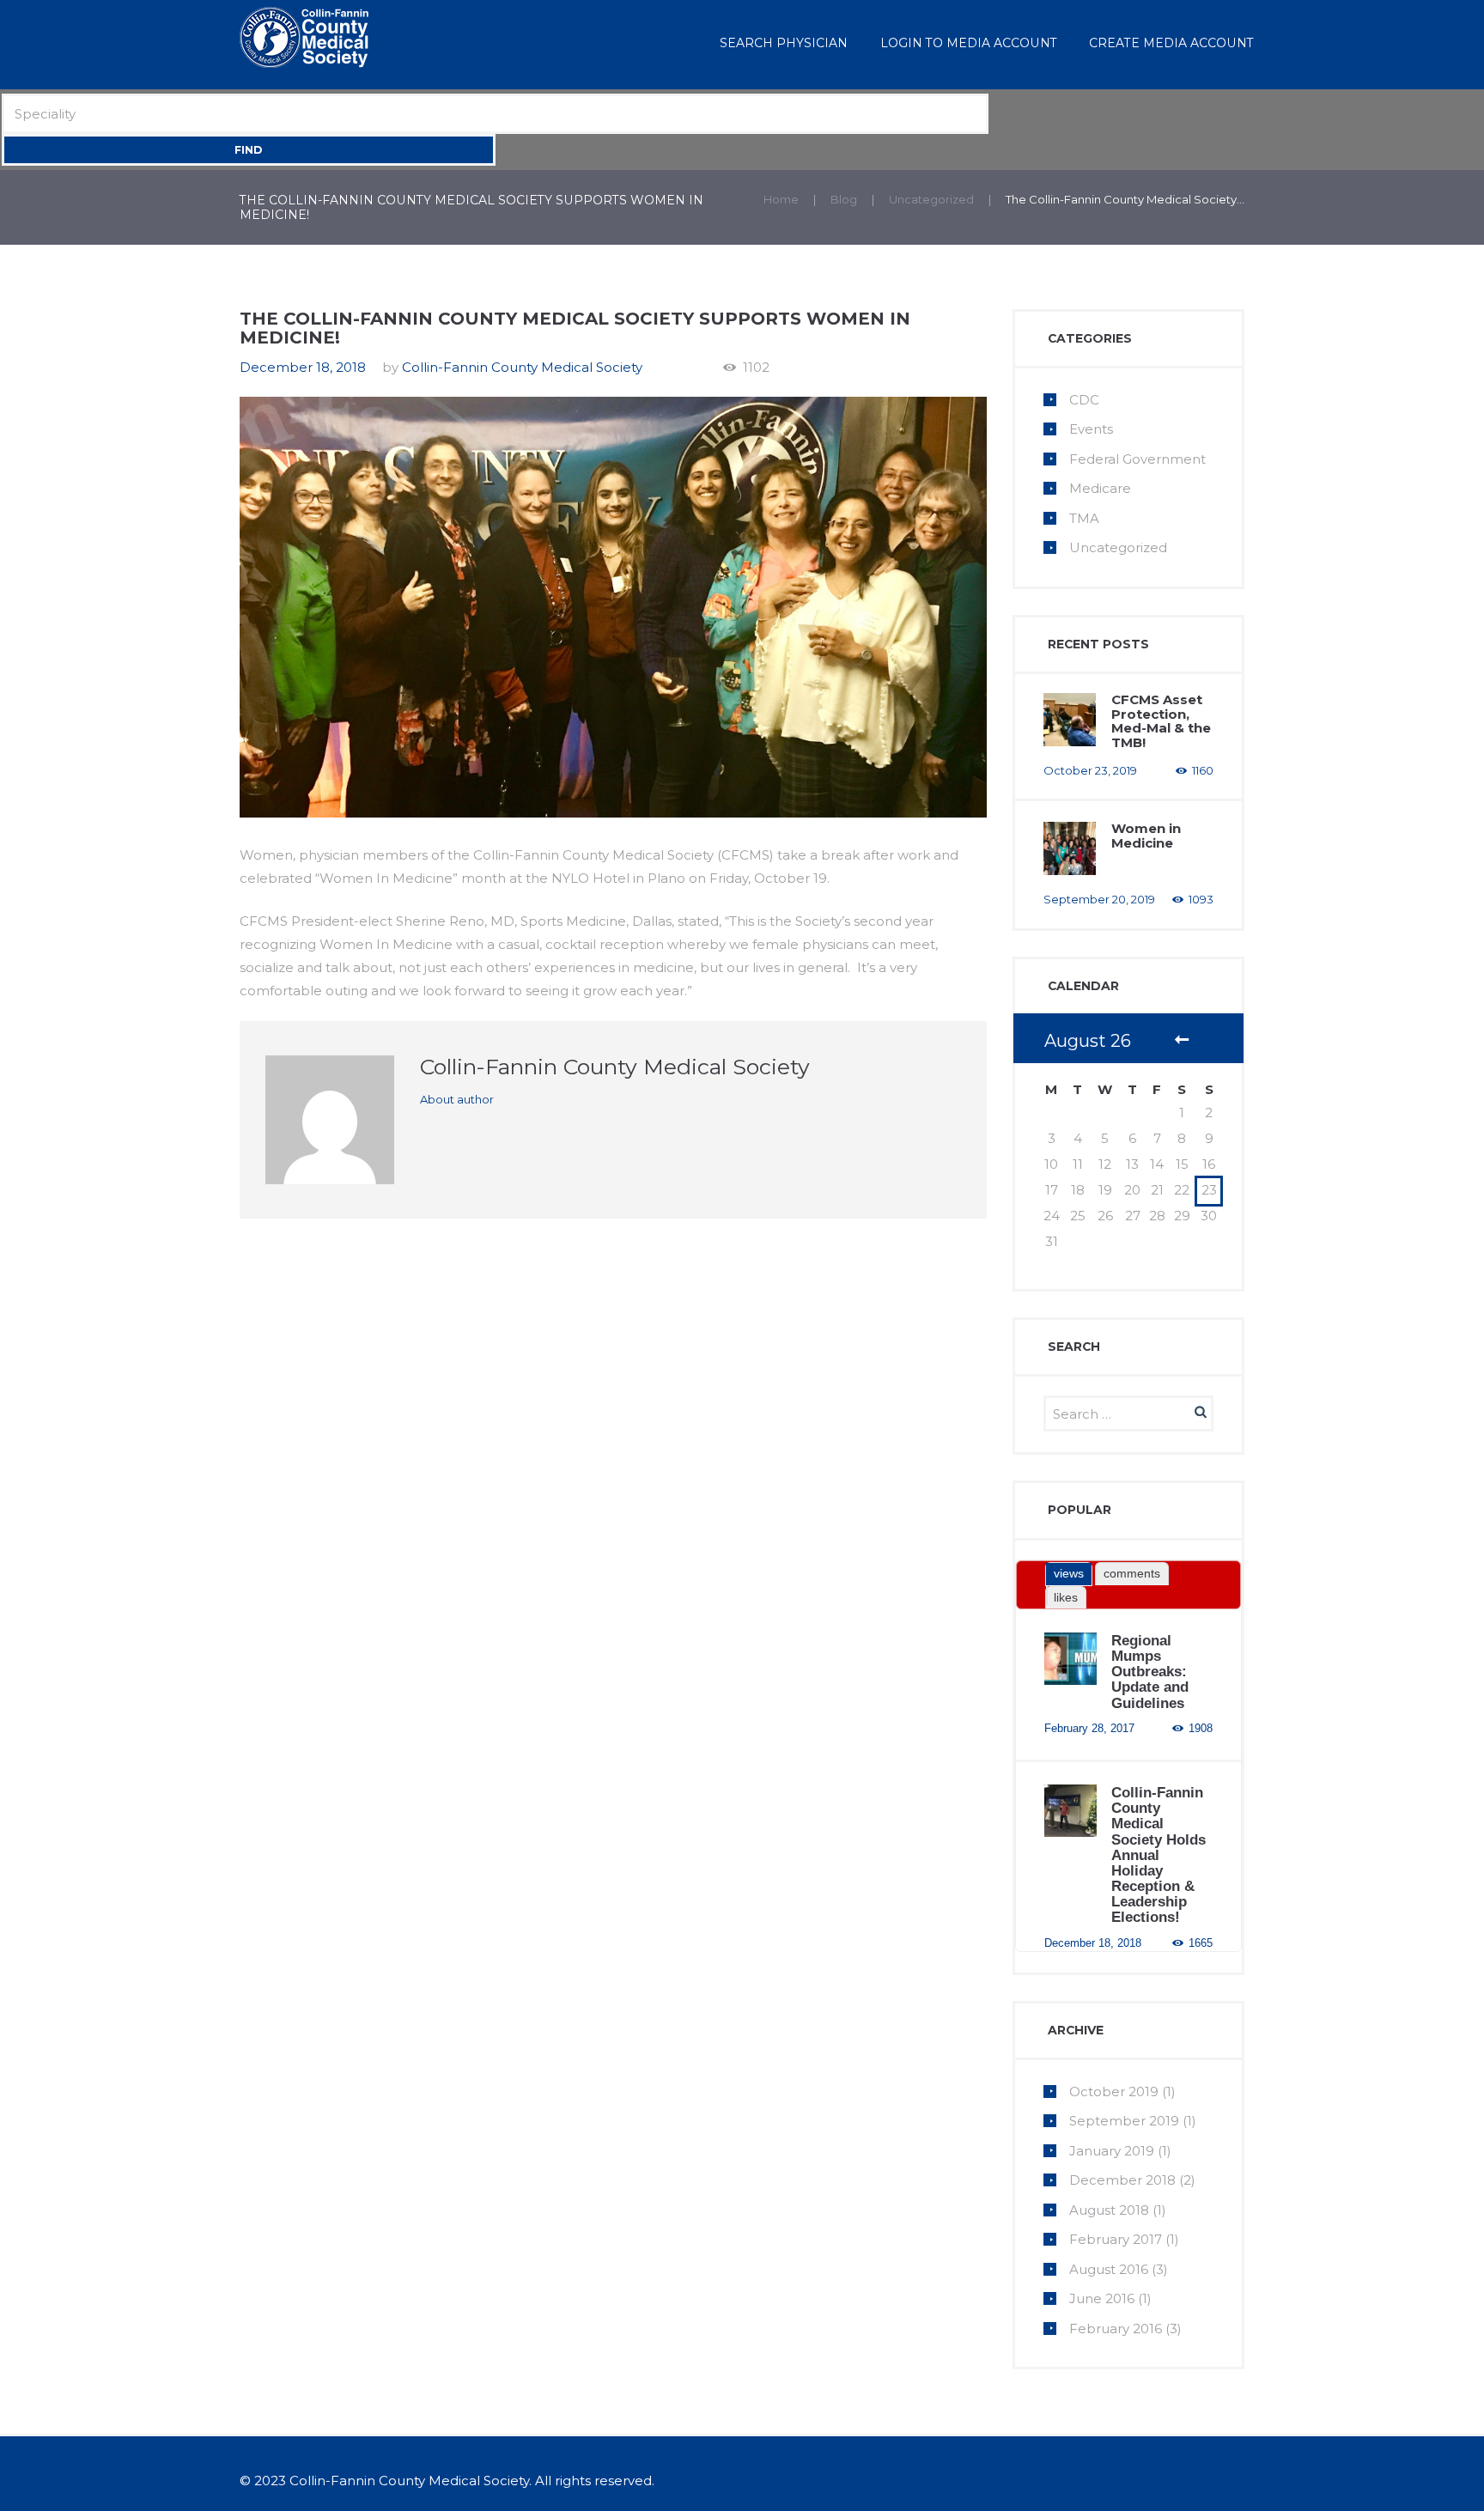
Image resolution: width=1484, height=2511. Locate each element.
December (1122, 2180)
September (1124, 2121)
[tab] (1069, 1574)
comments (1132, 1573)
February (1116, 2239)
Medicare (1100, 488)
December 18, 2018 (303, 367)
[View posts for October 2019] (1182, 1042)
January (1112, 2151)
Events (1091, 429)
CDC (1084, 400)
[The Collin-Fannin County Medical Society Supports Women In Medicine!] (613, 608)
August (1109, 2210)
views (1069, 1573)
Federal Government (1137, 459)
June (1102, 2298)
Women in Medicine (1146, 836)
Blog (844, 199)
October (1114, 2091)
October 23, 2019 (1090, 770)
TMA (1084, 518)
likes (1066, 1597)
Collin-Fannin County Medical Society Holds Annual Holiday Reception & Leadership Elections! (1159, 1854)
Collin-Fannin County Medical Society (522, 367)
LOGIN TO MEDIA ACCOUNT (969, 43)
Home (781, 199)
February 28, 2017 (1089, 1728)
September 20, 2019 (1099, 899)
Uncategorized (931, 199)
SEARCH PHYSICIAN (784, 43)
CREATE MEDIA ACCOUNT (1171, 43)
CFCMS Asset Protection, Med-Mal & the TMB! (1161, 721)
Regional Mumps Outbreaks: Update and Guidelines (1150, 1672)
